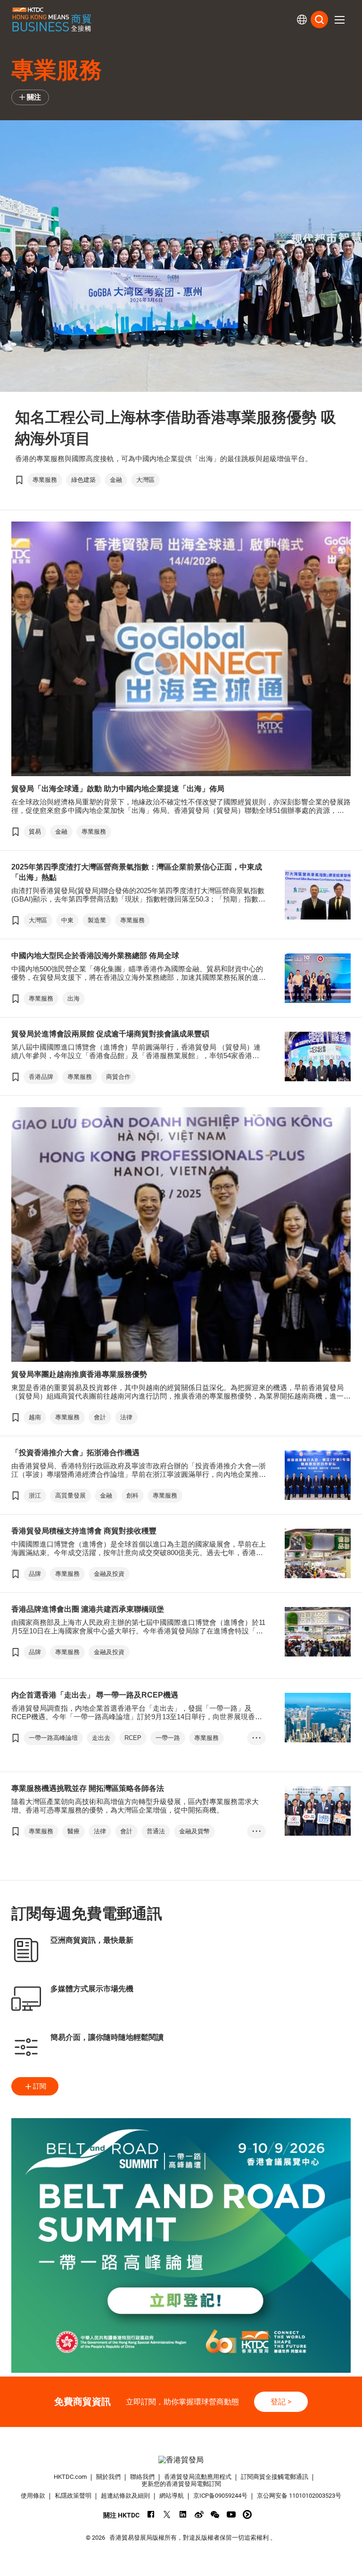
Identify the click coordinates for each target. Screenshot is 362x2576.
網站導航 (172, 2496)
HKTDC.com (70, 2477)
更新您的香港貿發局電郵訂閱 (181, 2484)
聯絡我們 (142, 2477)
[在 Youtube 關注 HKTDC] (231, 2514)
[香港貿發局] (181, 2460)
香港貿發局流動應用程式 (198, 2477)
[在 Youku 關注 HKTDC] (247, 2514)
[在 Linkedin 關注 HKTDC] (183, 2514)
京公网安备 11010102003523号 (299, 2496)
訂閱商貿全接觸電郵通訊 (275, 2477)
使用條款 (33, 2496)
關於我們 (108, 2477)
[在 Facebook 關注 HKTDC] (151, 2514)
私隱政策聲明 (73, 2496)
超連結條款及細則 (125, 2496)
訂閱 (40, 2086)
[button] (339, 20)
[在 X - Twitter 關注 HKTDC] (167, 2514)
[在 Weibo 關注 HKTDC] (199, 2514)
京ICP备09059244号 (220, 2496)
